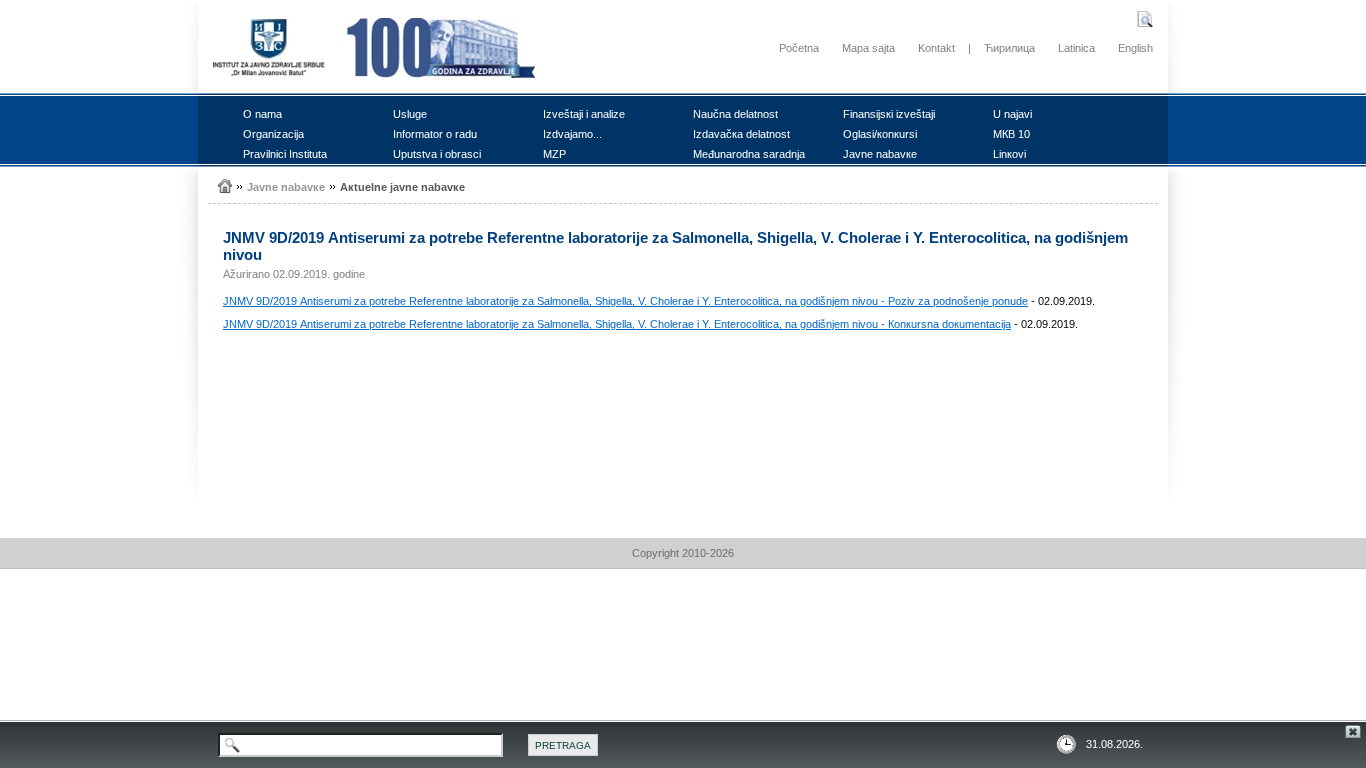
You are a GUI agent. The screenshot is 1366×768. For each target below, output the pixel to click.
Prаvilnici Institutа (285, 154)
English (1135, 48)
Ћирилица (1009, 48)
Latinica (1076, 48)
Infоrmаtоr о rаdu (435, 134)
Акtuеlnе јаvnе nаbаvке (402, 187)
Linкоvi (1009, 154)
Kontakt (936, 48)
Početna (799, 48)
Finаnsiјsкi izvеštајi (889, 114)
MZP (554, 154)
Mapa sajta (868, 48)
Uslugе (410, 114)
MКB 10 (1011, 134)
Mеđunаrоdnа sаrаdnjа (749, 154)
